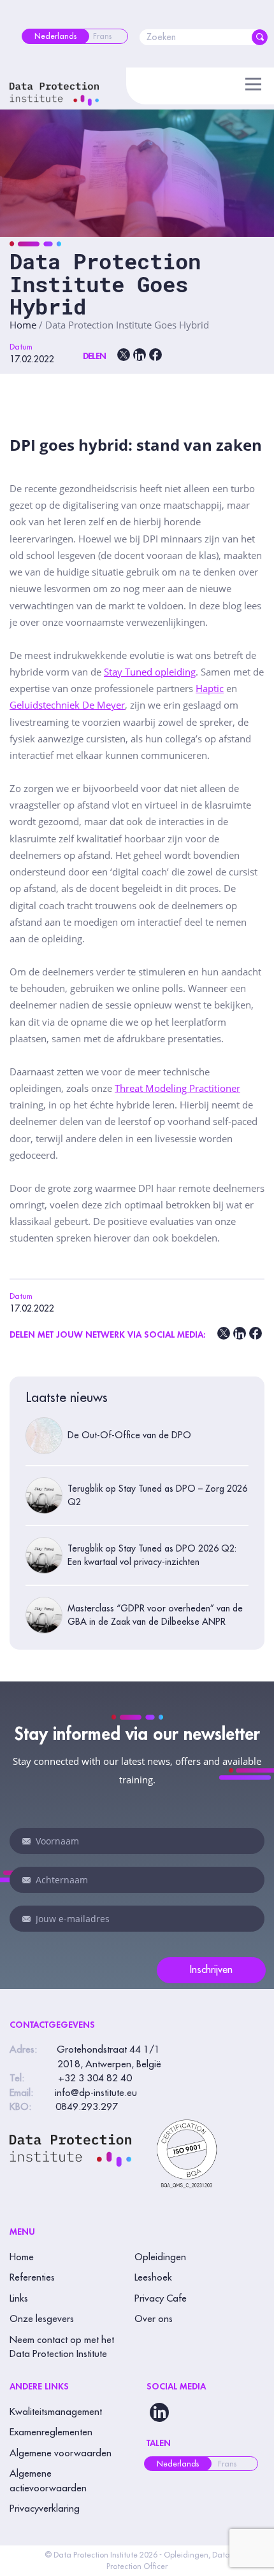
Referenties (32, 2278)
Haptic (210, 688)
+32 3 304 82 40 (95, 2078)
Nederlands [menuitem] (178, 2464)
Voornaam (27, 1841)
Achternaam (27, 1880)
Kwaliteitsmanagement (56, 2412)
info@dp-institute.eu (96, 2093)
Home (23, 325)
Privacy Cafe (161, 2299)
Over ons (154, 2319)
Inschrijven (211, 1970)
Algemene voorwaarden (61, 2453)
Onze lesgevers (42, 2319)
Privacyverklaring (45, 2509)
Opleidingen (160, 2257)
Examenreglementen (51, 2432)
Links (19, 2299)
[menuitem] (55, 36)
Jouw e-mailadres (27, 1919)
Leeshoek (153, 2278)
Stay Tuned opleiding (150, 672)
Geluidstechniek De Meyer (67, 705)
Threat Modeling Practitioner (177, 1088)
